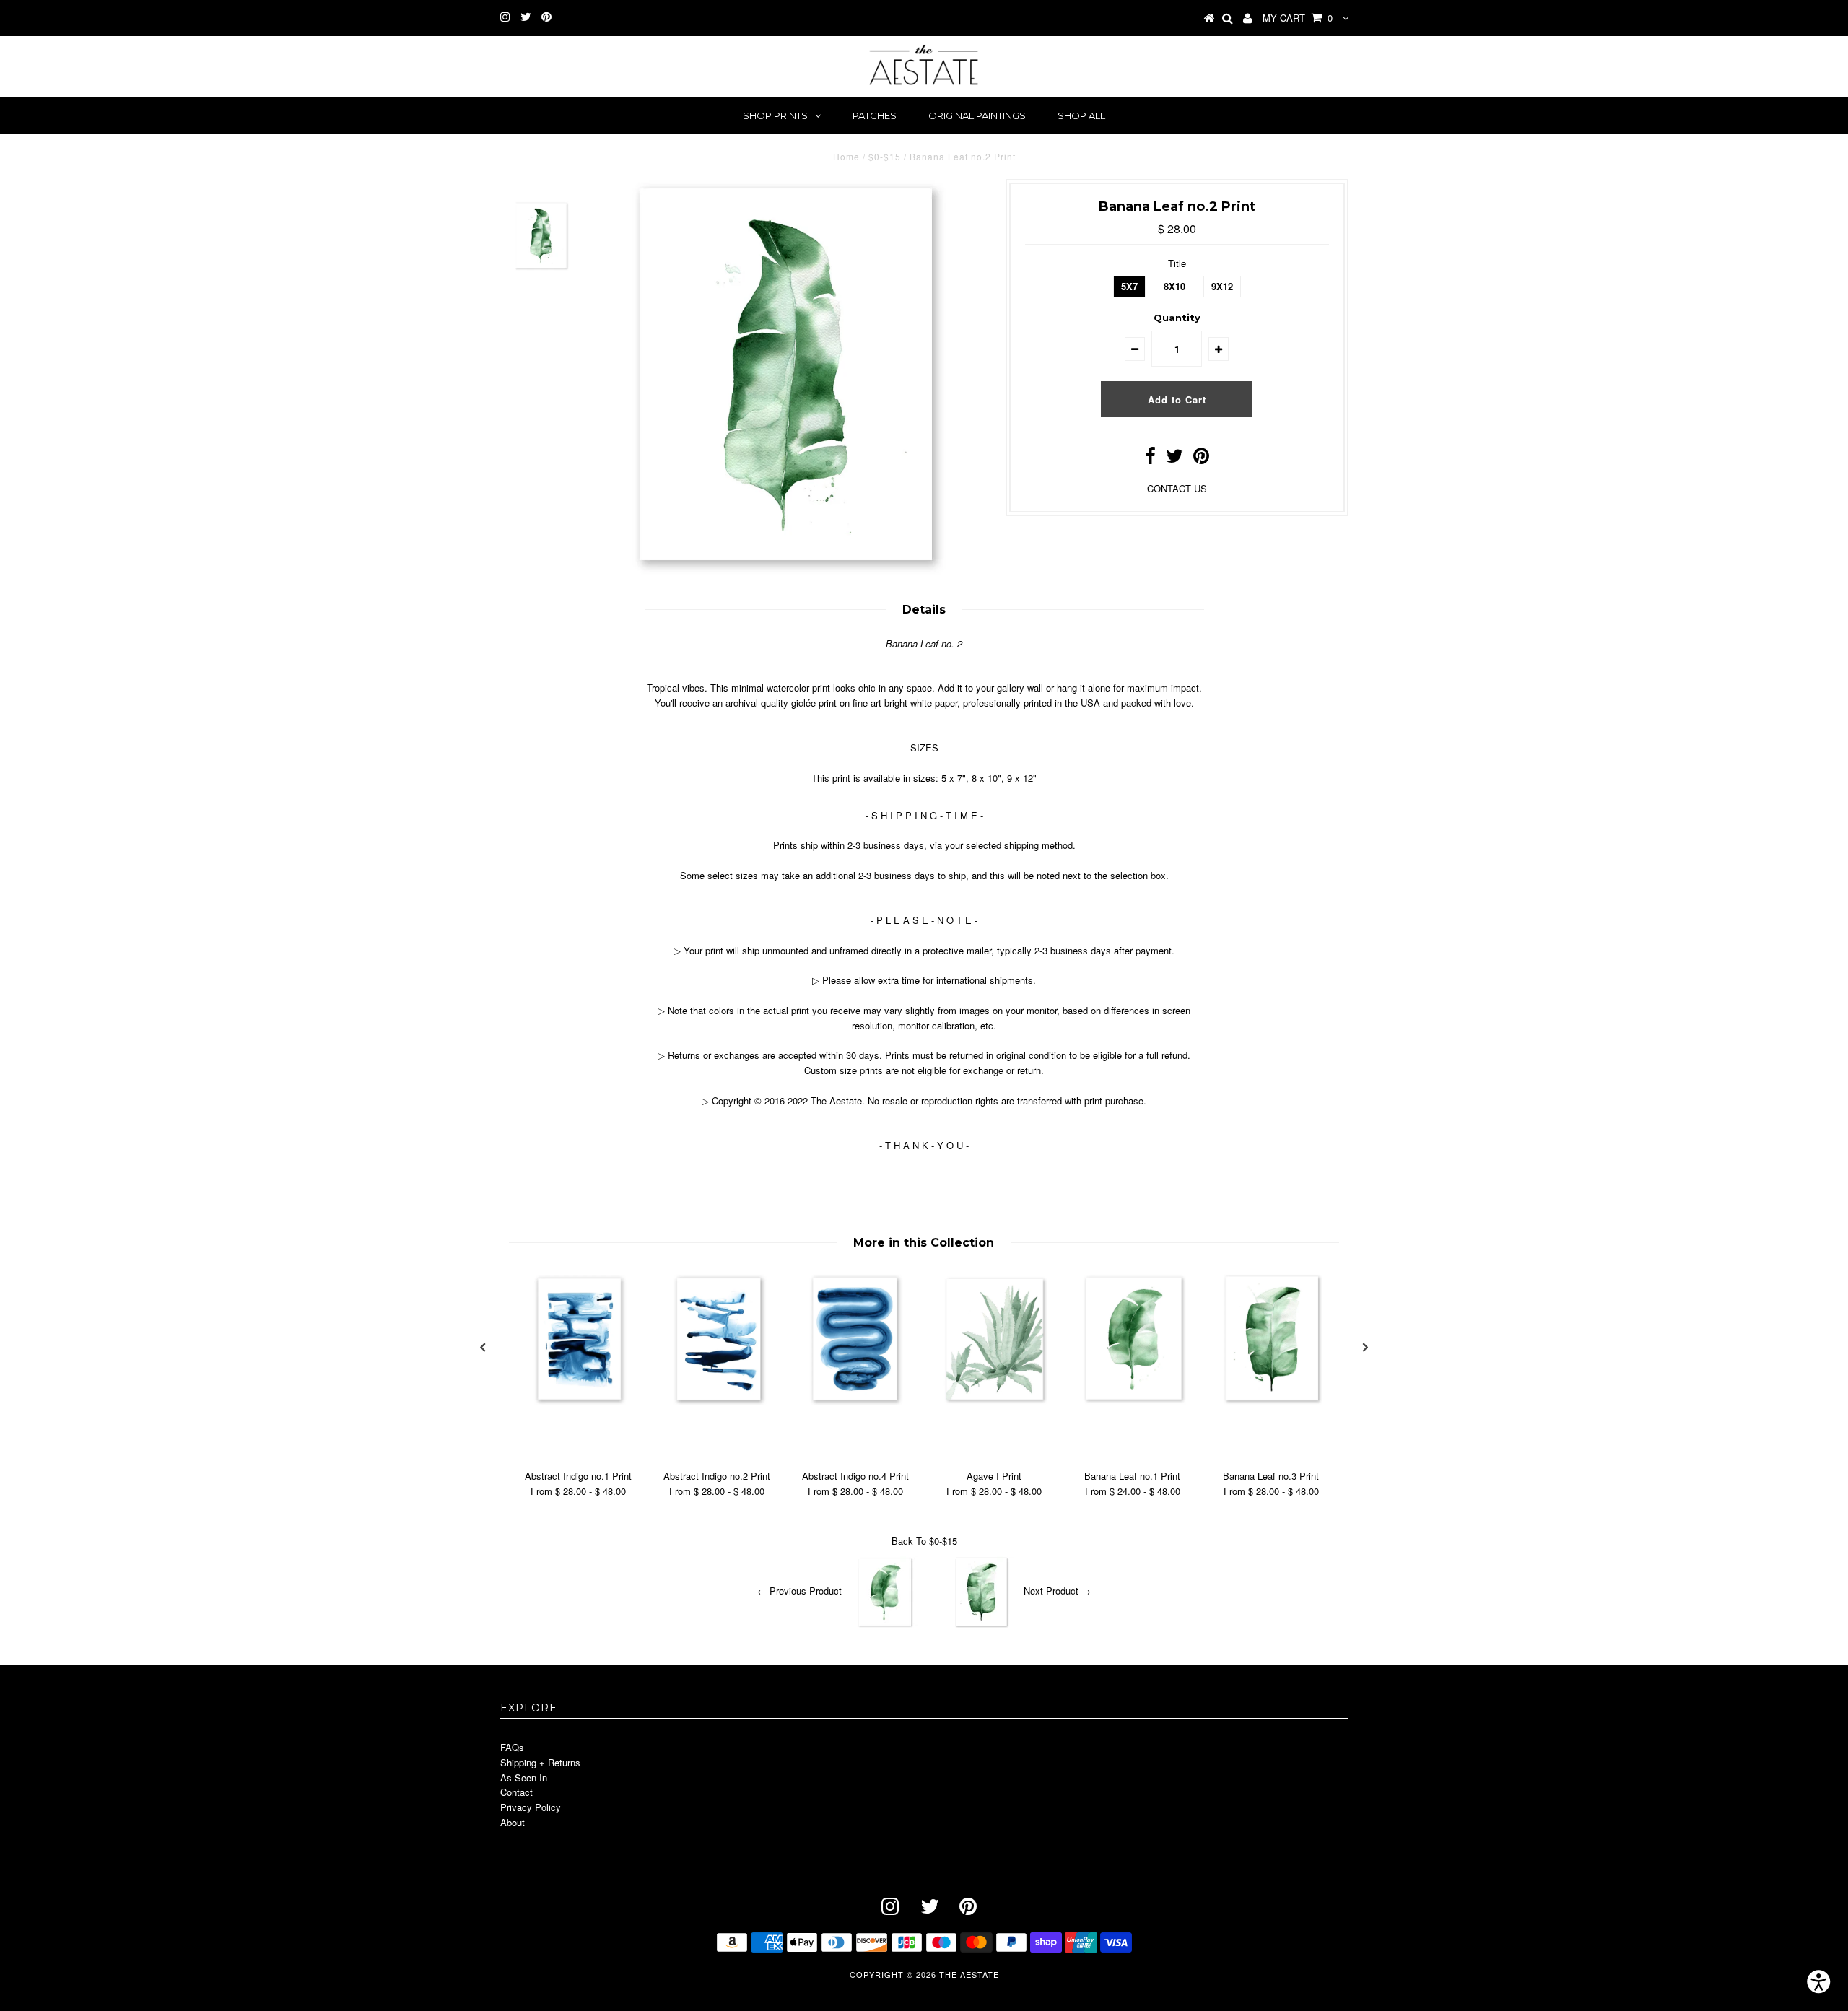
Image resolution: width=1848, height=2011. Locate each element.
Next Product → (1057, 1591)
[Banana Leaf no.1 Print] (1133, 1401)
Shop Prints (775, 115)
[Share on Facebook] (1150, 459)
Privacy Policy (531, 1807)
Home (846, 156)
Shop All (1081, 115)
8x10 (1174, 286)
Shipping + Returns (540, 1762)
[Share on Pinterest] (1201, 459)
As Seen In (524, 1777)
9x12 (1222, 286)
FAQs (512, 1747)
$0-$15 (885, 156)
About (513, 1822)
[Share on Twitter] (1174, 459)
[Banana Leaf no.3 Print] (1271, 1401)
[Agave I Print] (994, 1401)
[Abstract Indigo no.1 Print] (578, 1401)
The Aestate (969, 1974)
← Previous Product (799, 1591)
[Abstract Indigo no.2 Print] (717, 1401)
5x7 (1129, 286)
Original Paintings (977, 115)
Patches (875, 115)
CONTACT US (1177, 488)
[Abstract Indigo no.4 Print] (855, 1401)
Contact (517, 1792)
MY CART (1298, 18)
